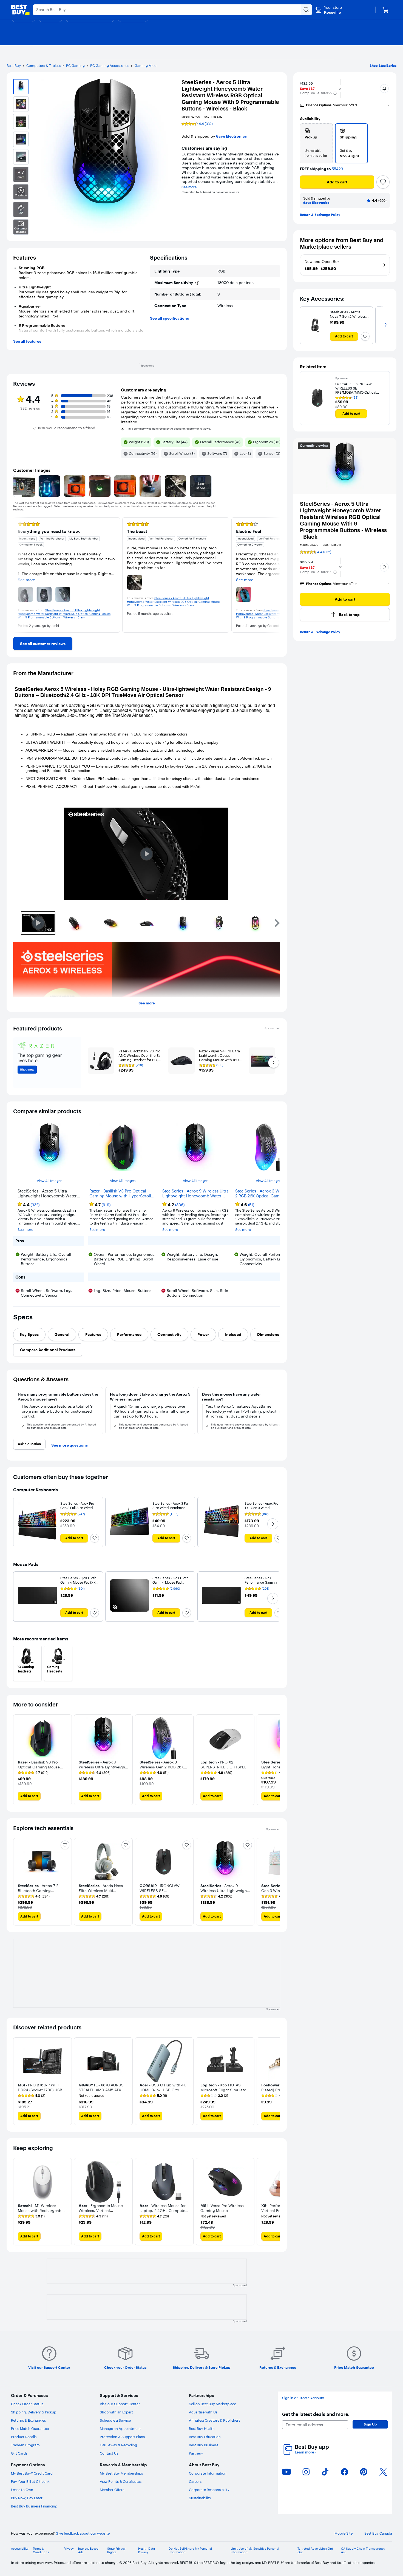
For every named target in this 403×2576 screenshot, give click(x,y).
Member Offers (112, 2490)
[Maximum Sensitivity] (197, 283)
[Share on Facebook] (345, 2472)
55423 (337, 169)
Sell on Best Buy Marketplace (212, 2404)
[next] (276, 575)
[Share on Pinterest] (364, 2472)
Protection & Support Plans (122, 2437)
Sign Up (370, 2424)
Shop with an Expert (116, 2412)
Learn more (305, 2452)
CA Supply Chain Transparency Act (363, 2551)
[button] (335, 93)
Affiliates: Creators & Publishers (215, 2420)
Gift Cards (19, 2453)
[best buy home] (20, 10)
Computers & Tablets (43, 66)
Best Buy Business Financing (34, 2506)
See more (189, 187)
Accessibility (20, 2549)
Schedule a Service (115, 2420)
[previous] (18, 575)
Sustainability (200, 2498)
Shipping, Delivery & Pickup (34, 2412)
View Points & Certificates (121, 2481)
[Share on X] (383, 2472)
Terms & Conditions (41, 2551)
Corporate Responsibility (209, 2490)
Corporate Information (208, 2473)
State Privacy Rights (116, 2551)
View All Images (49, 1181)
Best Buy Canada (378, 2533)
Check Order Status (27, 2404)
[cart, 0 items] (385, 10)
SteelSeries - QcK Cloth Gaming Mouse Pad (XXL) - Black (79, 1582)
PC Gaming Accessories (110, 66)
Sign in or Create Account (303, 2398)
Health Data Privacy (147, 2551)
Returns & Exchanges (28, 2420)
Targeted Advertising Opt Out (315, 2551)
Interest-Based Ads (88, 2551)
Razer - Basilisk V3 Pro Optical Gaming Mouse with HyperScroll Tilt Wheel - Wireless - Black (120, 1194)
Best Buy (14, 66)
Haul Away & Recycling (118, 2445)
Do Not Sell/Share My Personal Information (190, 2551)
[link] (43, 644)
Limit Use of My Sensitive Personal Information (255, 2551)
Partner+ (196, 2453)
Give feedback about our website (83, 2533)
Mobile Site (344, 2533)
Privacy (69, 2549)
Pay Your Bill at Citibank (30, 2481)
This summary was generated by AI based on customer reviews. (169, 429)
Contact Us (109, 2453)
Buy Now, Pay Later (27, 2498)
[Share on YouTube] (286, 2472)
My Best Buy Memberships (121, 2473)
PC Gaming (75, 66)
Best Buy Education (205, 2437)
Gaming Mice (145, 66)
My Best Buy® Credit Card (32, 2473)
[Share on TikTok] (325, 2472)
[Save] (383, 182)
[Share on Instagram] (306, 2472)
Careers (195, 2481)
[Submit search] (306, 10)
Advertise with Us (203, 2412)
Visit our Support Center (120, 2404)
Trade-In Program (25, 2445)
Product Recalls (24, 2437)
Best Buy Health (202, 2429)
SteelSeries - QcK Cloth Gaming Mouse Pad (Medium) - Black (170, 1582)
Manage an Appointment (120, 2429)
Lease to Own (22, 2490)
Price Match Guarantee (30, 2429)
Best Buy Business (204, 2445)
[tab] (29, 1334)
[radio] (316, 143)
